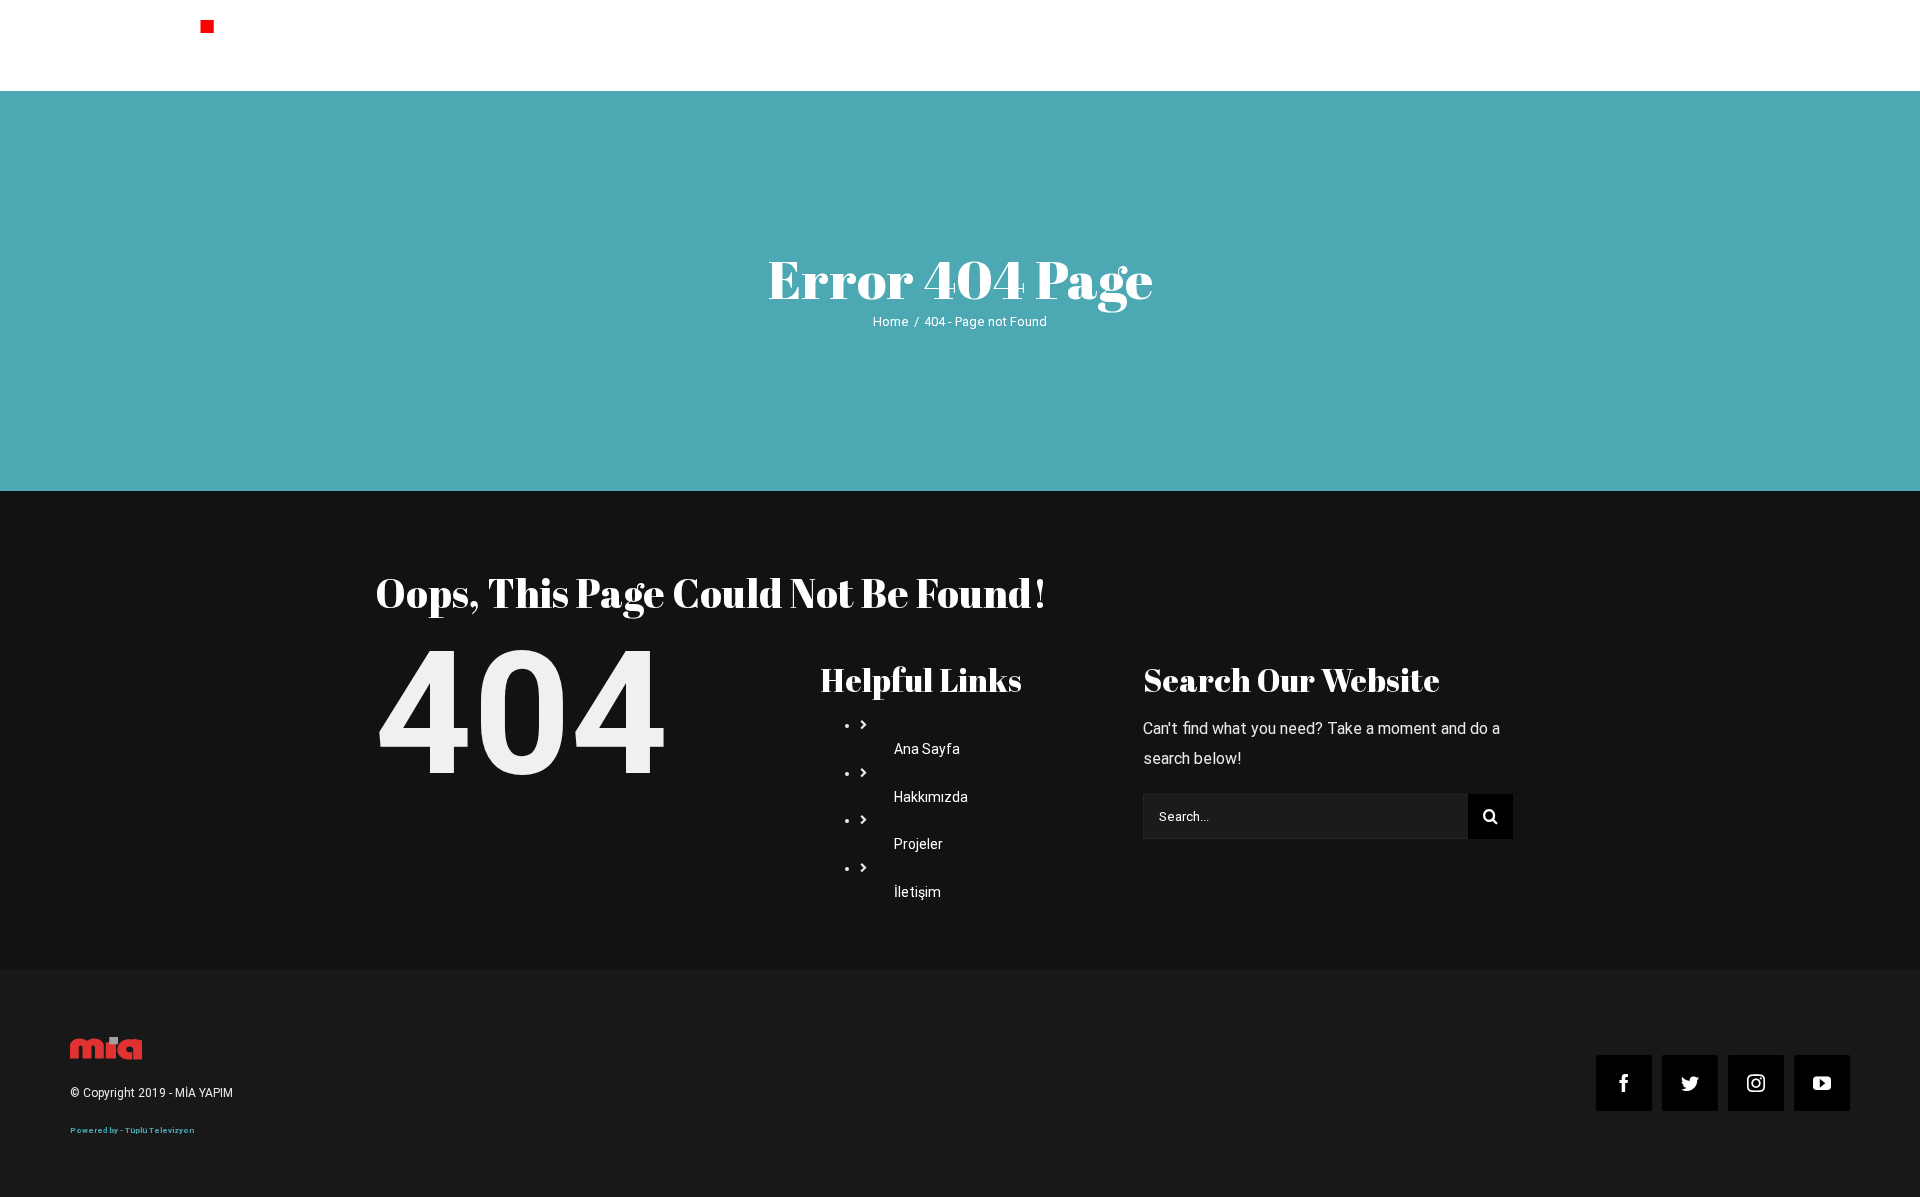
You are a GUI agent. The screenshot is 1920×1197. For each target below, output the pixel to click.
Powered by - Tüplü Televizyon (132, 1130)
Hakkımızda (931, 797)
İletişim (917, 892)
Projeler (918, 844)
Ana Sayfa (927, 749)
